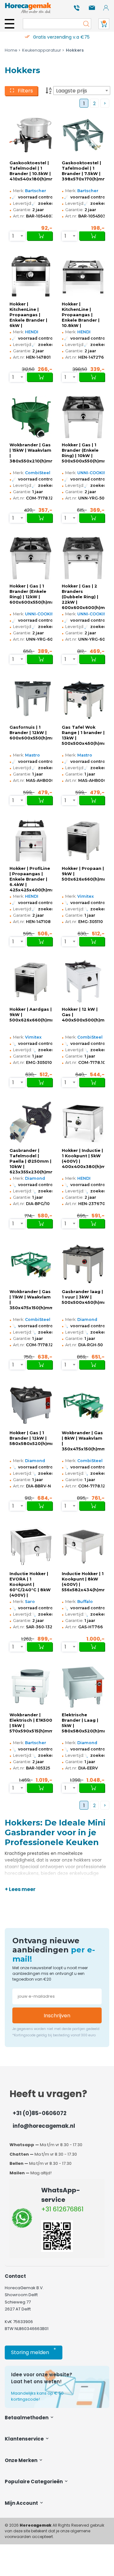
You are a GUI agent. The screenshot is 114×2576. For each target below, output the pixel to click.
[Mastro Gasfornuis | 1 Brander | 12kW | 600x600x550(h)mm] (31, 699)
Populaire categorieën (34, 2482)
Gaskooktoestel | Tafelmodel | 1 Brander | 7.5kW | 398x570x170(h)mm (83, 171)
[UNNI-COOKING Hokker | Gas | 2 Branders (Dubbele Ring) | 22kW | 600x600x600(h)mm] (83, 558)
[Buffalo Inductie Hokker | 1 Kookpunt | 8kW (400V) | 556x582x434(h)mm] (83, 1546)
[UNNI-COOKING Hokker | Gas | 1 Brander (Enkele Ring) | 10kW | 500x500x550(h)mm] (83, 417)
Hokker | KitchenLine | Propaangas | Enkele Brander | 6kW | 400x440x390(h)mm (31, 315)
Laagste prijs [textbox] (72, 91)
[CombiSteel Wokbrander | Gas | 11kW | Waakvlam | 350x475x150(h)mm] (31, 1264)
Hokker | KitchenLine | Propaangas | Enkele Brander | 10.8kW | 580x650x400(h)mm (83, 315)
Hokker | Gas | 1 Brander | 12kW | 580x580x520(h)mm (31, 1438)
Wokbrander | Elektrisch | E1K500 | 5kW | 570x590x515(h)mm (31, 1723)
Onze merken (22, 2460)
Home (11, 50)
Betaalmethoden (27, 2418)
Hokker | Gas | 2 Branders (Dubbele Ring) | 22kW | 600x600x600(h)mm (83, 597)
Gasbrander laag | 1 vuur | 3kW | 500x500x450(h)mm (83, 1297)
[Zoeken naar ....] (85, 24)
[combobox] (82, 91)
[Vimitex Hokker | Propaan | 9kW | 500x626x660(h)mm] (83, 840)
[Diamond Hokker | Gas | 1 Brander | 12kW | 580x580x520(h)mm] (31, 1405)
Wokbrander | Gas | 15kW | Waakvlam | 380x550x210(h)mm (31, 453)
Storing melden (34, 2351)
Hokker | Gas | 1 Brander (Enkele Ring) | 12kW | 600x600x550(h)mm (31, 594)
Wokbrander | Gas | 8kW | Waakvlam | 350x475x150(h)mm (83, 1441)
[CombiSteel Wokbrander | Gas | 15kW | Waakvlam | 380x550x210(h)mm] (31, 417)
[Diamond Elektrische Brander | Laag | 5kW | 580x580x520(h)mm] (83, 1687)
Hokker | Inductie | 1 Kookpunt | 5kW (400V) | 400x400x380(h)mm (83, 1159)
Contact (15, 2276)
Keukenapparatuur (42, 50)
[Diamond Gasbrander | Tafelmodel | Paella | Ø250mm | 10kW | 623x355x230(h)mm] (31, 1122)
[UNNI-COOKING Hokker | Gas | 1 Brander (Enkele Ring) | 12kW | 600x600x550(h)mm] (31, 558)
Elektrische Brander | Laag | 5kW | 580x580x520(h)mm (83, 1723)
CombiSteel (38, 473)
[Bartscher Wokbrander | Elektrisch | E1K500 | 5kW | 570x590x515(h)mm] (31, 1687)
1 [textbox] (13, 236)
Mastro (32, 755)
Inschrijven (57, 2016)
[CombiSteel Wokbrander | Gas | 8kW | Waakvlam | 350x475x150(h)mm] (83, 1405)
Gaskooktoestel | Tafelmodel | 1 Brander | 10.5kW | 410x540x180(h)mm (31, 171)
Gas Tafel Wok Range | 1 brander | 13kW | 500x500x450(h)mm (83, 735)
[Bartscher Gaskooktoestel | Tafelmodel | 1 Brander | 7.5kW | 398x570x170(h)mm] (83, 135)
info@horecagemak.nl (44, 2126)
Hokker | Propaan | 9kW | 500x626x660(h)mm (83, 874)
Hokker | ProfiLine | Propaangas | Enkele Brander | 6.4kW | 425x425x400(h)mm (31, 879)
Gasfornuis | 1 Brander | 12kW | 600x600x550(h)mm (31, 733)
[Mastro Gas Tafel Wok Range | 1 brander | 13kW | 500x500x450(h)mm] (83, 699)
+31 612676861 (62, 2209)
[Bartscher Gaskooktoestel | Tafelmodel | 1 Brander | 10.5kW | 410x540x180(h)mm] (31, 135)
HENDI (32, 332)
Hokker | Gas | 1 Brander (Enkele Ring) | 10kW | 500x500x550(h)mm (83, 453)
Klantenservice (25, 2439)
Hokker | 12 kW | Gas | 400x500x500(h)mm (83, 1015)
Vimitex (85, 896)
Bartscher (36, 191)
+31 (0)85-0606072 (40, 2113)
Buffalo (85, 1602)
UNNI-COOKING (94, 473)
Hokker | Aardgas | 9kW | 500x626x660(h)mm (31, 1015)
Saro (30, 1602)
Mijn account (22, 2503)
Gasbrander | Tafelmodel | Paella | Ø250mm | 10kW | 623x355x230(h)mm (31, 1161)
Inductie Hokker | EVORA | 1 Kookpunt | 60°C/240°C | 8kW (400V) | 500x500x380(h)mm (31, 1585)
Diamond (35, 1178)
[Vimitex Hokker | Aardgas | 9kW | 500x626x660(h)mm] (31, 982)
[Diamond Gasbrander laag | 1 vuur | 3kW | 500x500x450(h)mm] (83, 1264)
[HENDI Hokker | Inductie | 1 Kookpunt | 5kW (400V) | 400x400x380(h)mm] (83, 1122)
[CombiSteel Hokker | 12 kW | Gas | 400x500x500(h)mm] (83, 982)
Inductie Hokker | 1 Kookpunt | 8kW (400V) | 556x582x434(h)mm (83, 1582)
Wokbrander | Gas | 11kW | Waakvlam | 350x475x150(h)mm (31, 1300)
